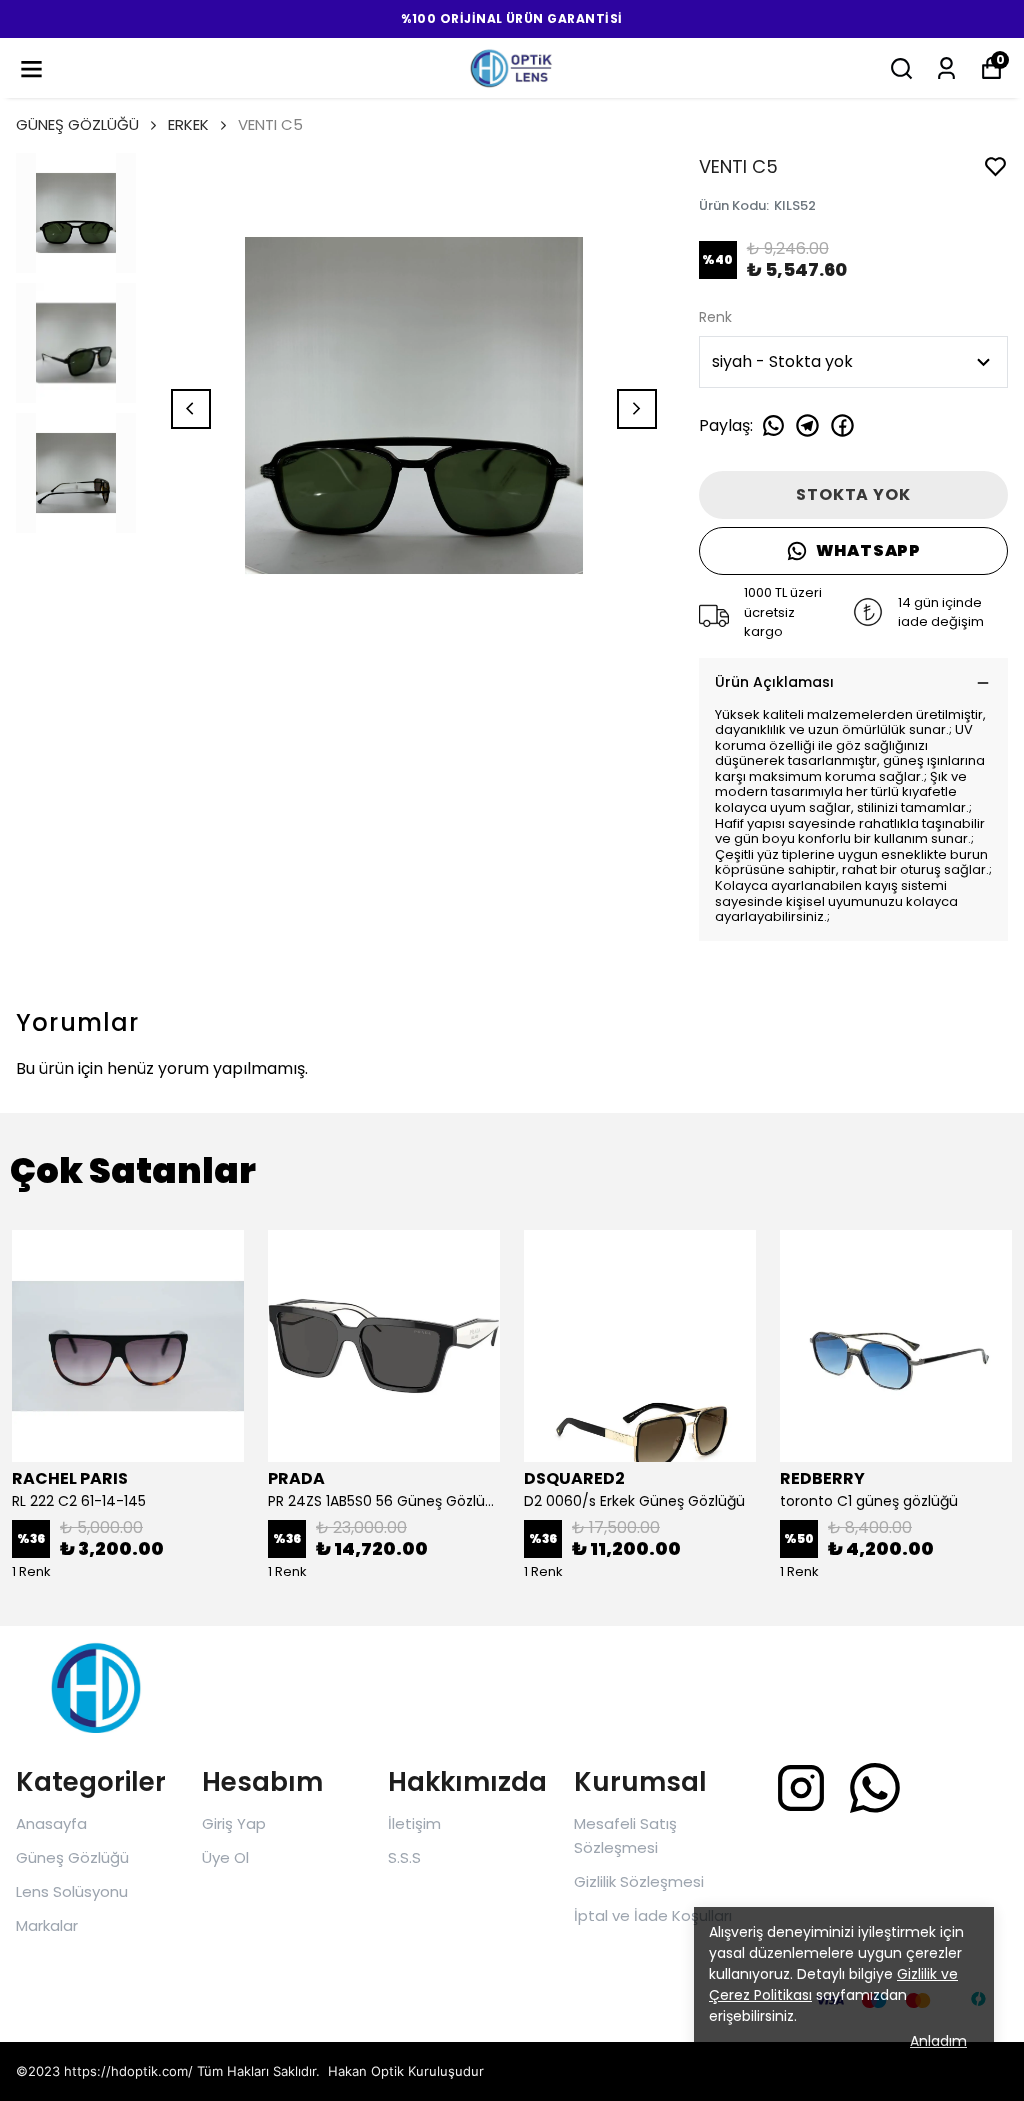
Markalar (47, 1925)
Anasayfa (51, 1823)
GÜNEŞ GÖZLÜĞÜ (77, 124)
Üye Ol (225, 1857)
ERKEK (188, 124)
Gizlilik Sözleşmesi (639, 1881)
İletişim (414, 1823)
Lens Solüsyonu (72, 1891)
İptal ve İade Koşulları (653, 1915)
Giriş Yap (234, 1823)
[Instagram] (801, 1788)
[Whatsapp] (875, 1788)
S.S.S (404, 1857)
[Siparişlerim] (946, 68)
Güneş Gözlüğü (72, 1857)
